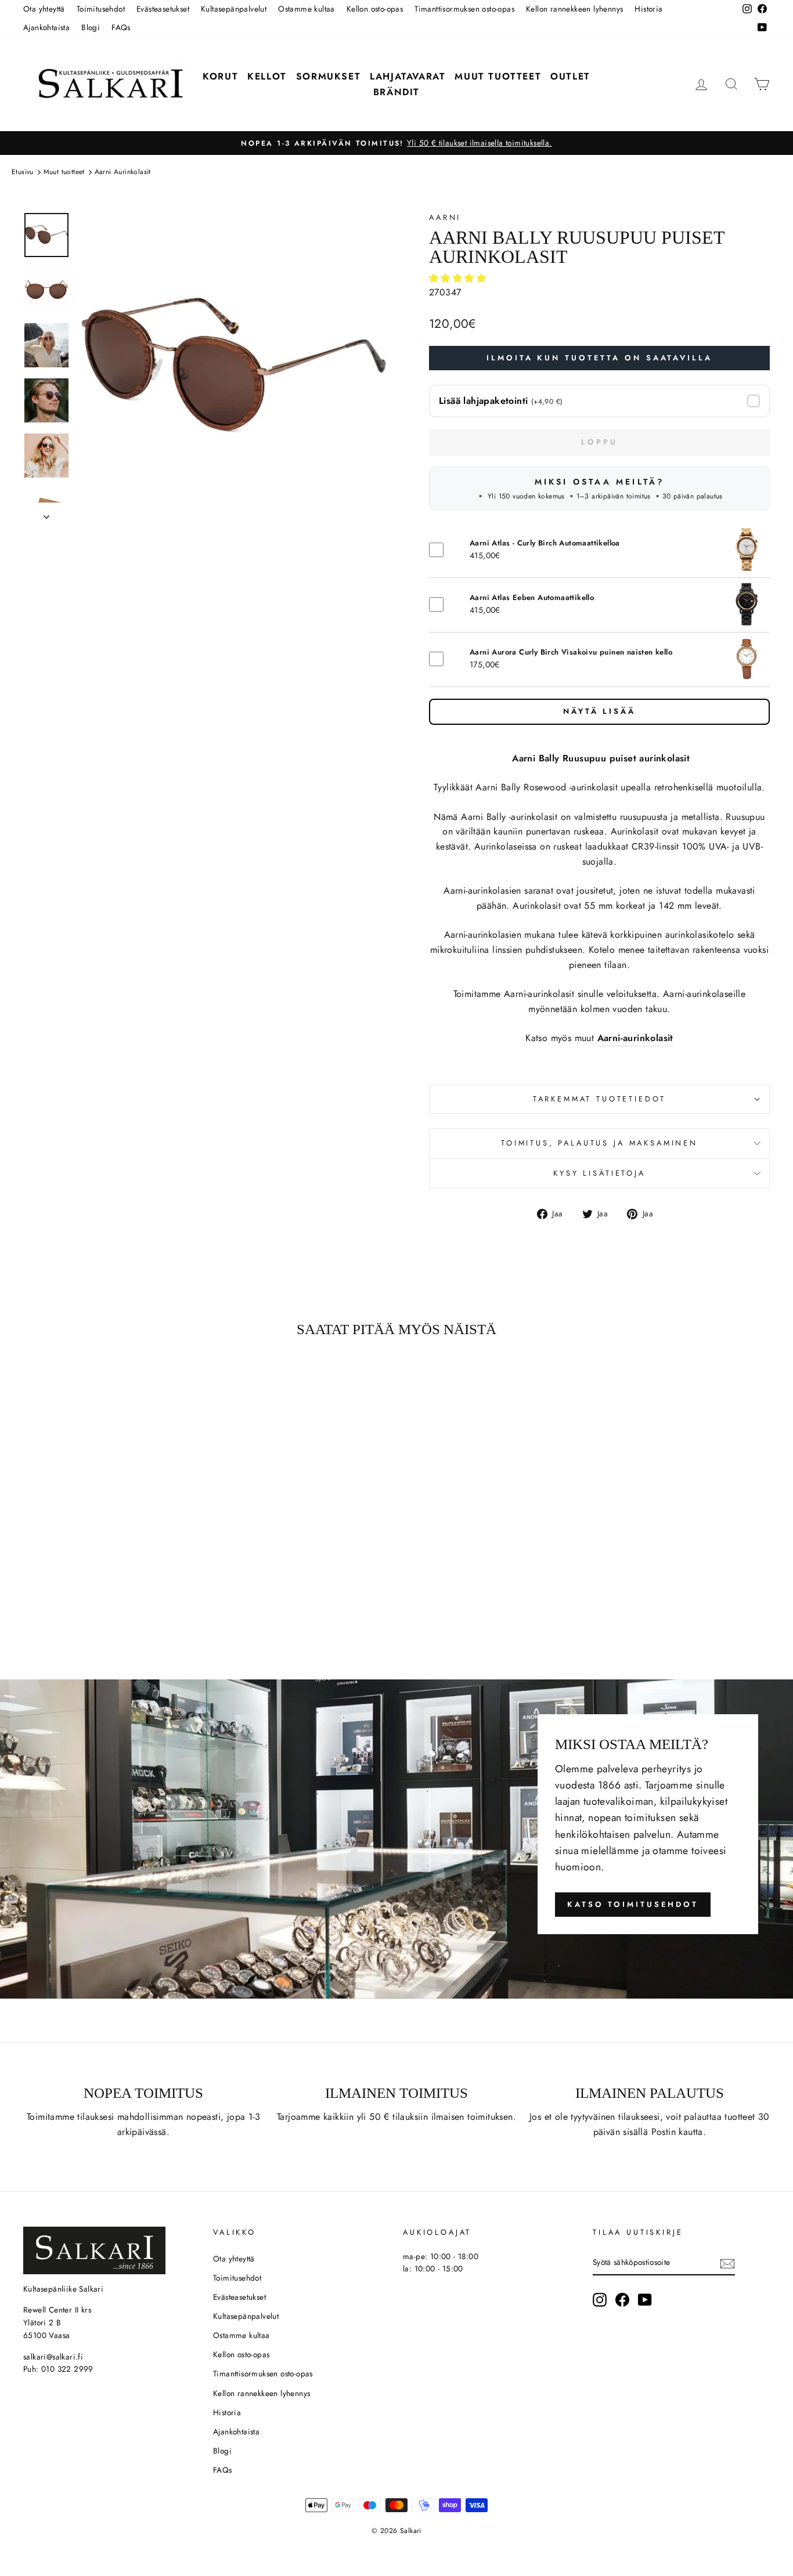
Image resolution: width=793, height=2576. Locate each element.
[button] (459, 278)
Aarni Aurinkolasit (123, 172)
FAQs (121, 27)
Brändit (396, 92)
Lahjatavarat (408, 76)
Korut (220, 76)
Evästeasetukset (163, 9)
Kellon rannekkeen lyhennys (574, 9)
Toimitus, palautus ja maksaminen (599, 1143)
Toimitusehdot (101, 9)
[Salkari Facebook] (622, 2300)
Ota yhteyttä (44, 9)
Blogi (91, 27)
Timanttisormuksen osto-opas (464, 9)
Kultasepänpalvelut (234, 9)
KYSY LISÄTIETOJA (599, 1173)
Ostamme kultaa (307, 9)
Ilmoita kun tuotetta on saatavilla (599, 358)
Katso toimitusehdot (633, 1904)
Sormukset (328, 76)
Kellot (267, 76)
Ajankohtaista (46, 27)
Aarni (445, 217)
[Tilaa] (727, 2263)
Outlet (570, 76)
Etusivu (23, 172)
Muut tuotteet (498, 76)
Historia (648, 9)
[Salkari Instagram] (600, 2300)
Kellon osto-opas (375, 9)
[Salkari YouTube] (645, 2300)
